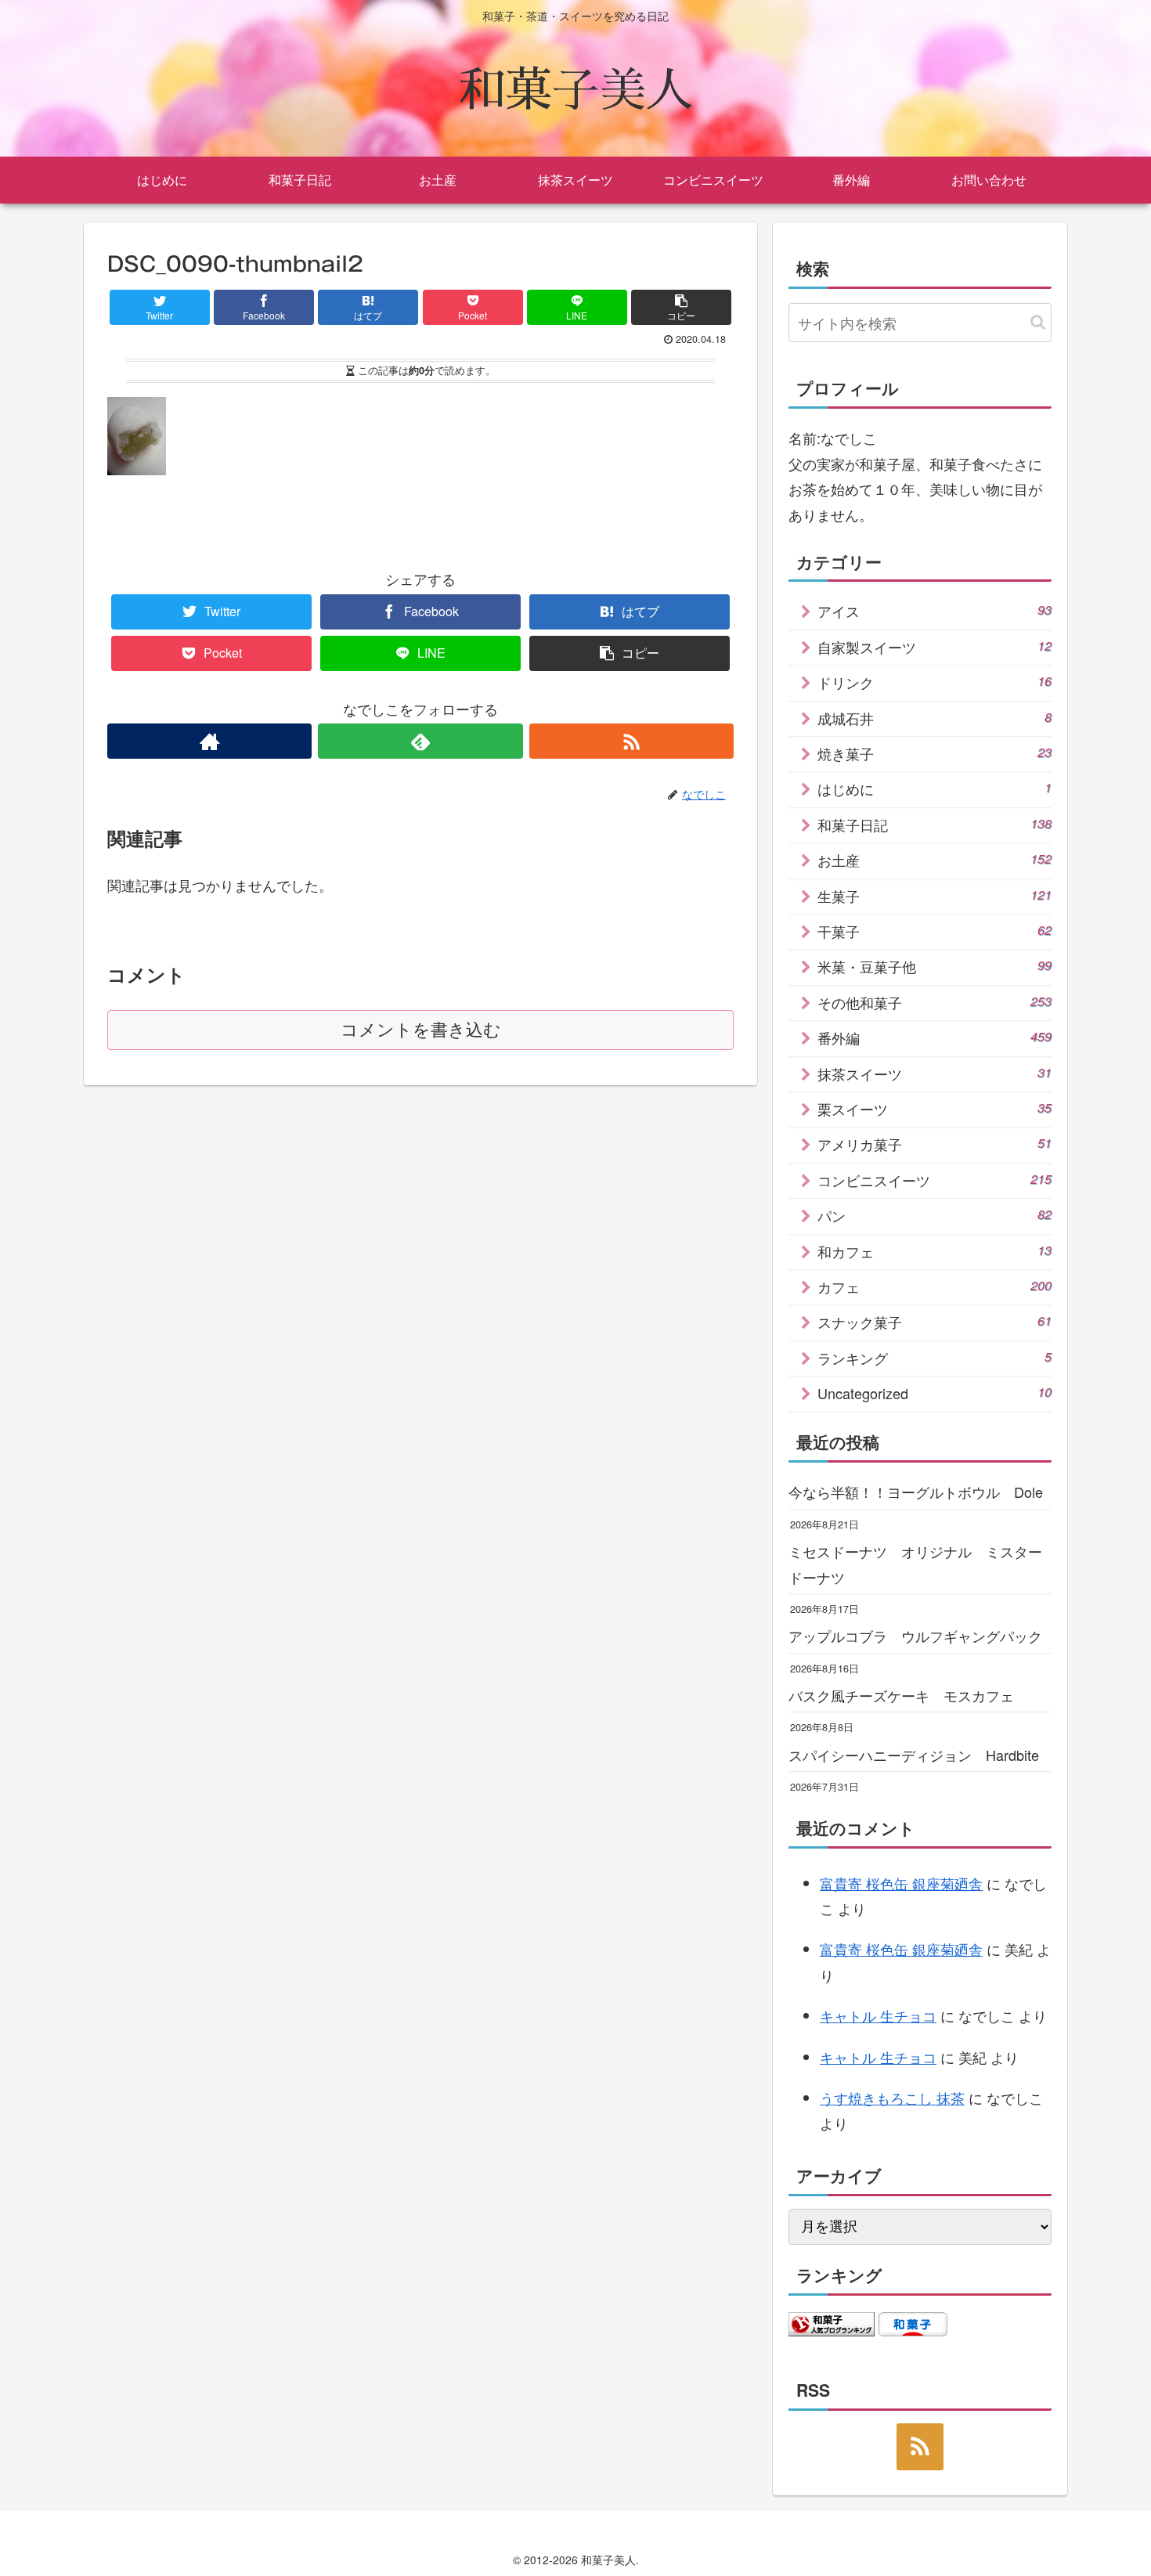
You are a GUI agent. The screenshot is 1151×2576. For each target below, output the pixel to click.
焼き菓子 (935, 753)
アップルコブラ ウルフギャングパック (915, 1636)
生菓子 (935, 896)
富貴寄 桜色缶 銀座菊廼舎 (901, 1883)
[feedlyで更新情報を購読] (420, 741)
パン (935, 1215)
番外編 (935, 1037)
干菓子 (935, 931)
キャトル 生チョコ (878, 2015)
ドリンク (935, 682)
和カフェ (935, 1251)
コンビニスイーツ (935, 1180)
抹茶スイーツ (935, 1073)
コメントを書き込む (421, 1030)
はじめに (935, 788)
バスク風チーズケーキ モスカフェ (901, 1695)
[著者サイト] (209, 741)
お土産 (935, 860)
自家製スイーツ (935, 647)
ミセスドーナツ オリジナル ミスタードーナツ (915, 1564)
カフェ (935, 1286)
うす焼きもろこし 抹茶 (892, 2098)
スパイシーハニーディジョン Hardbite (914, 1755)
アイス (935, 611)
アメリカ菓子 (935, 1144)
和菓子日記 (935, 824)
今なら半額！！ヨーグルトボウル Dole (916, 1492)
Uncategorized (935, 1393)
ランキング (935, 1358)
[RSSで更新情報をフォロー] (631, 741)
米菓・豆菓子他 (935, 966)
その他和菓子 (935, 1002)
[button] (1038, 322)
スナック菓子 (935, 1322)
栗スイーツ (935, 1109)
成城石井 (935, 718)
